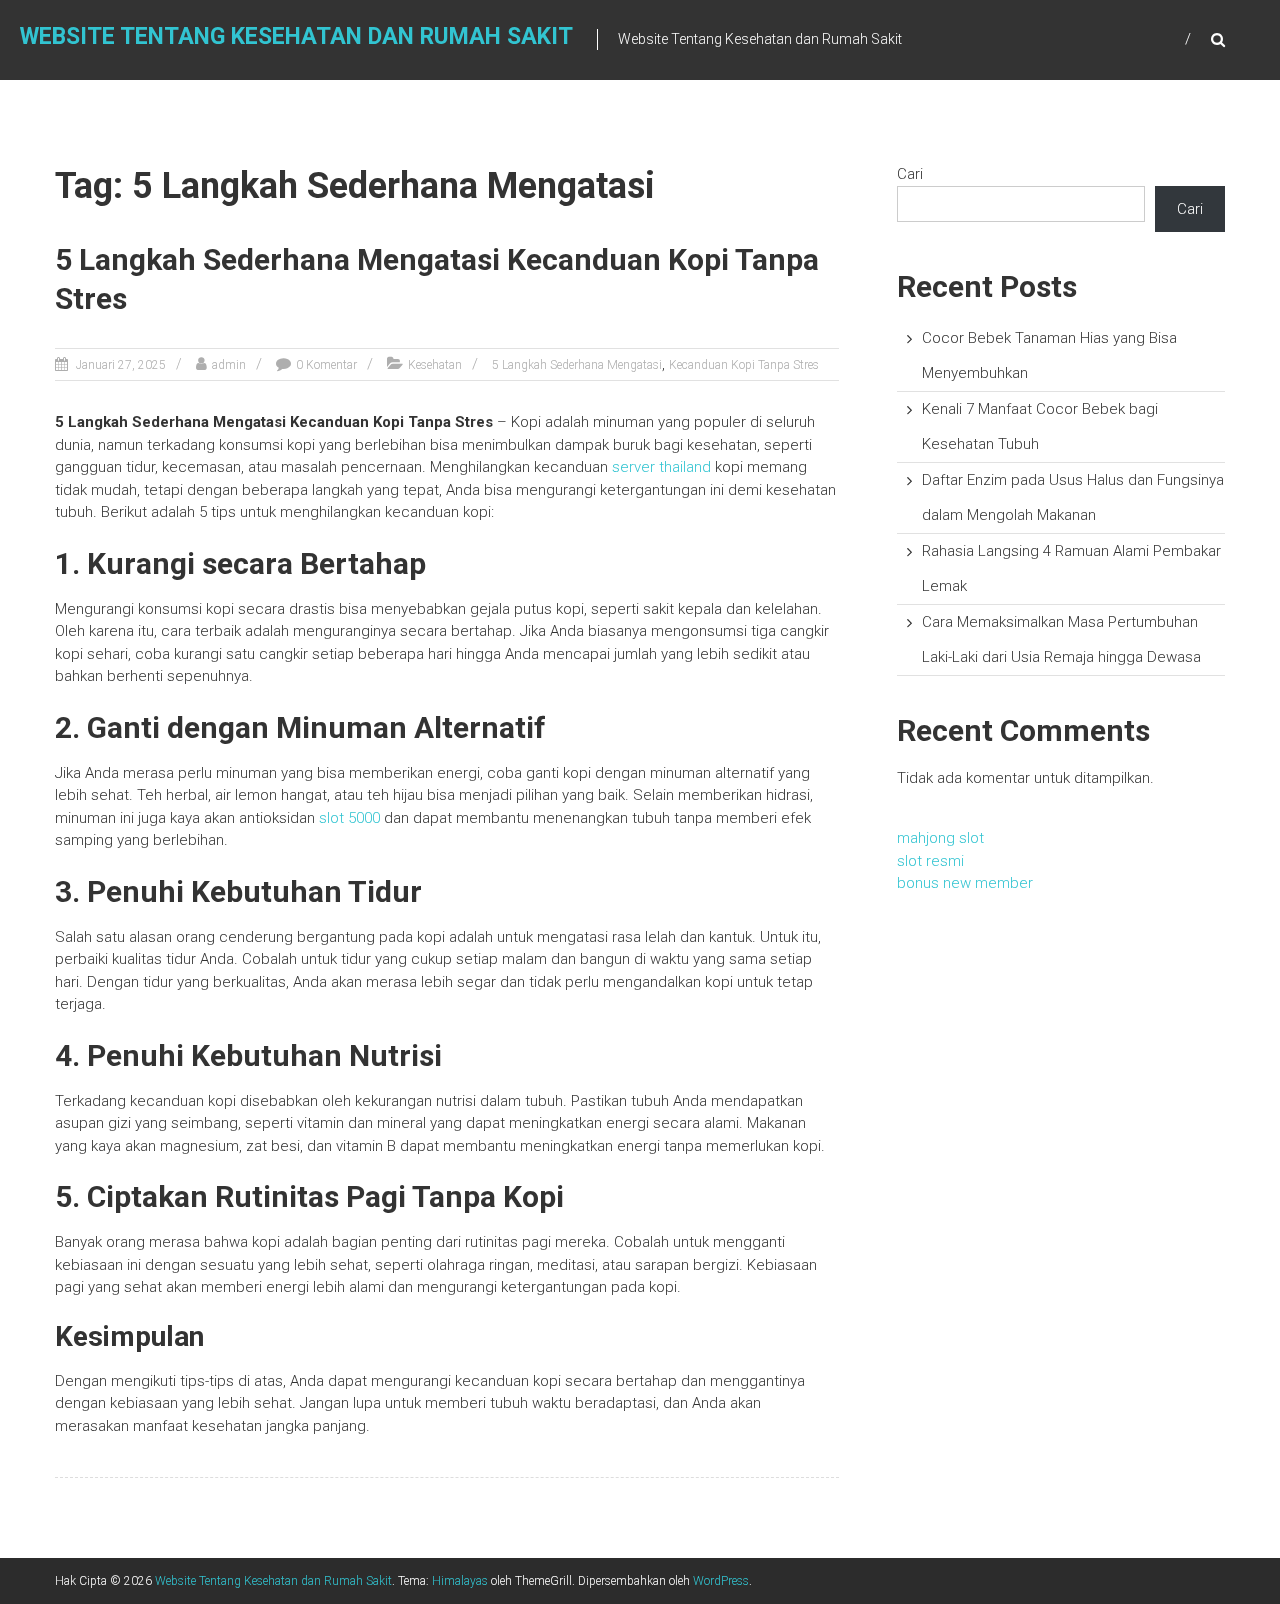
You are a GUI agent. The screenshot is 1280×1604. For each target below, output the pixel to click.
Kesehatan (435, 365)
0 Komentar (326, 365)
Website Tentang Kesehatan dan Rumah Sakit (296, 36)
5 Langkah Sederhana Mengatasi (577, 365)
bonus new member (965, 883)
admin (229, 365)
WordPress (721, 1581)
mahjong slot (940, 838)
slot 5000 (349, 818)
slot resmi (930, 861)
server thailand (661, 467)
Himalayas (460, 1581)
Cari (910, 174)
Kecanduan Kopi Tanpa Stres (744, 365)
